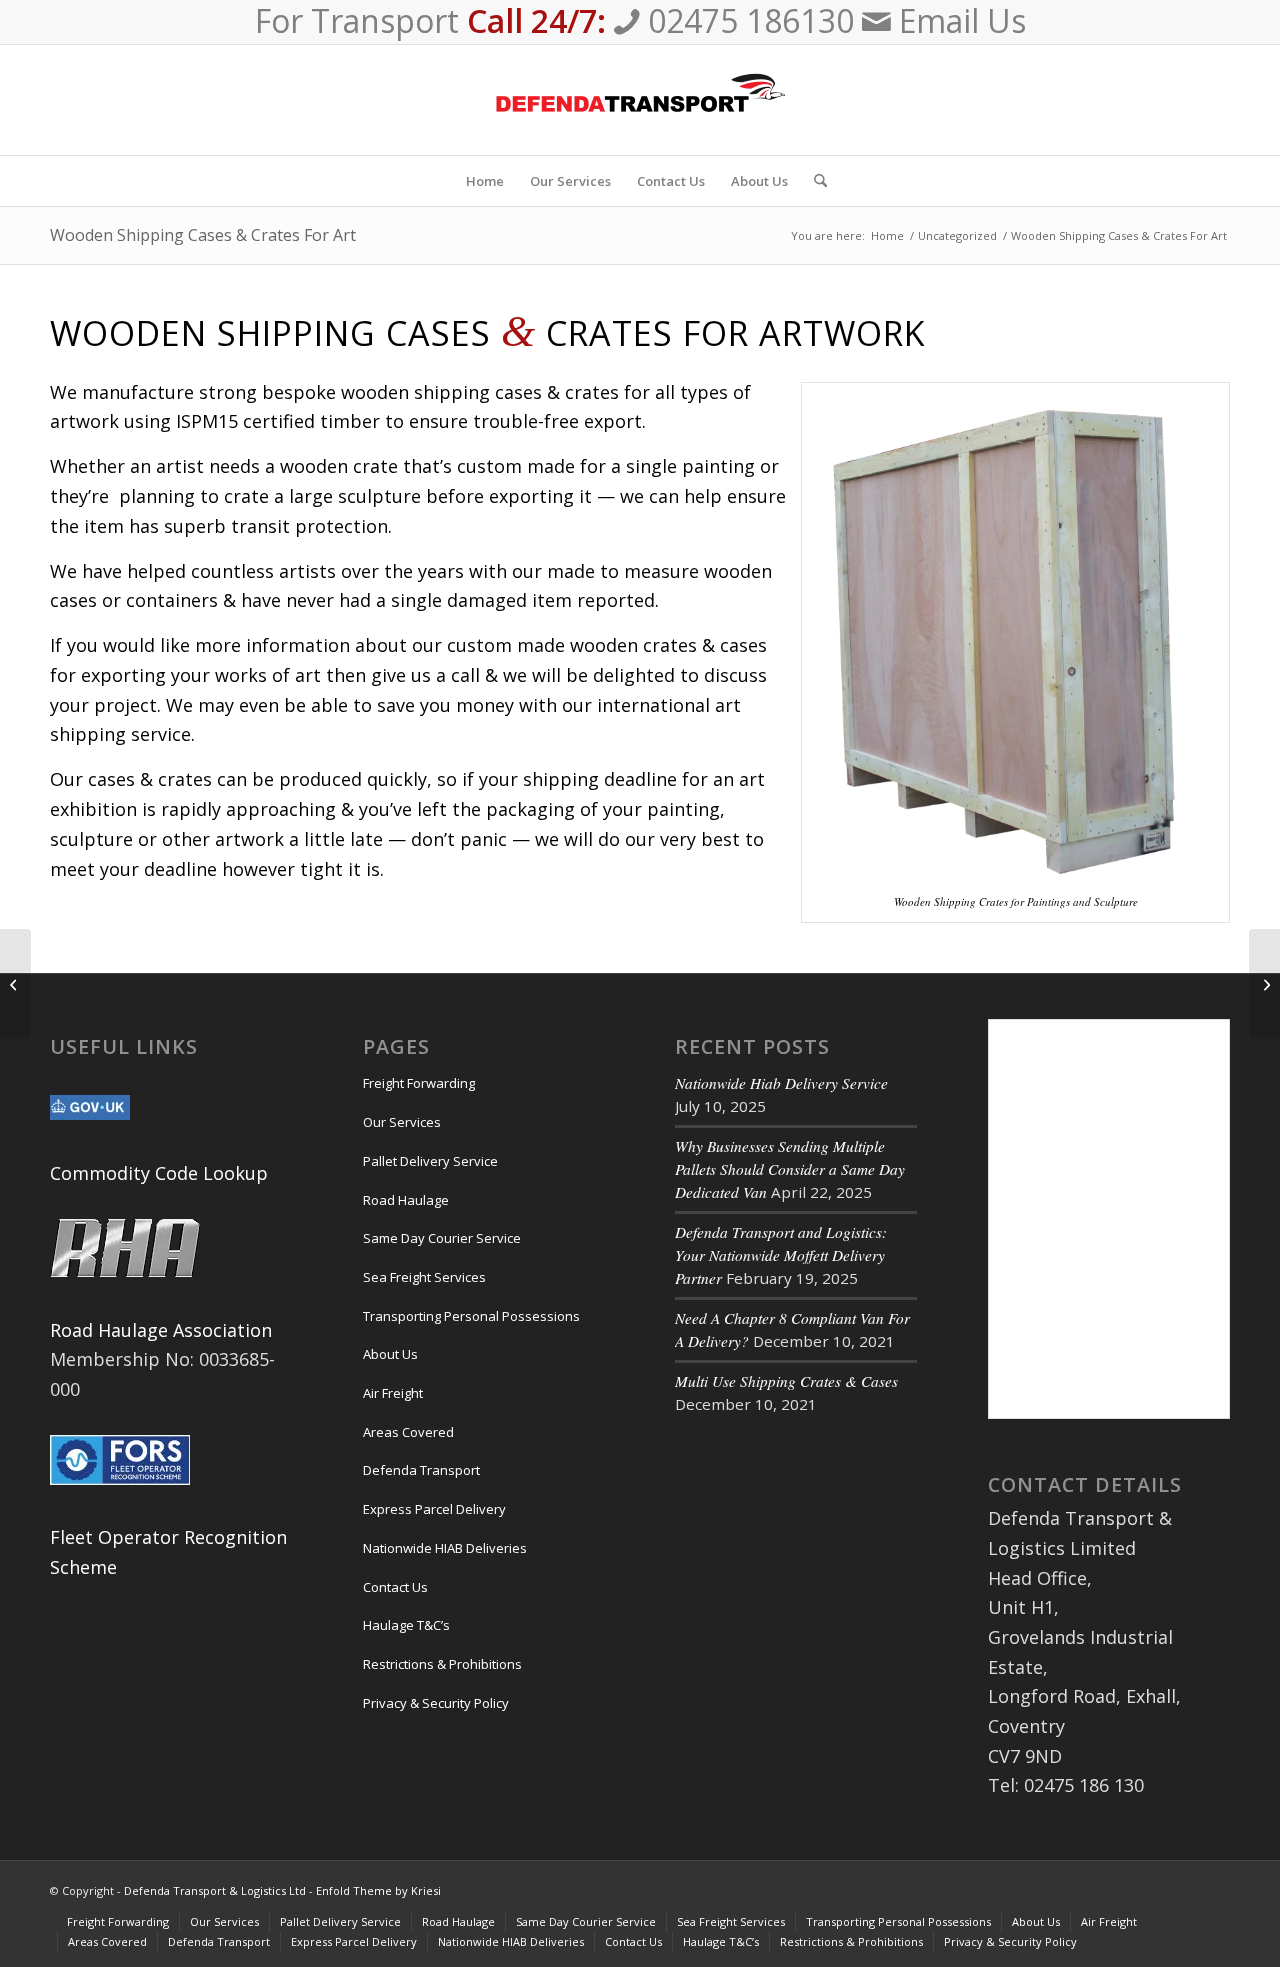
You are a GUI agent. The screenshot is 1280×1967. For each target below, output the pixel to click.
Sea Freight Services (424, 1277)
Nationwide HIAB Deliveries (445, 1548)
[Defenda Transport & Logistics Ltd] (640, 100)
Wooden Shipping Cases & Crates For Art (203, 235)
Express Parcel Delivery (434, 1509)
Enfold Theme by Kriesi (378, 1890)
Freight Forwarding (419, 1083)
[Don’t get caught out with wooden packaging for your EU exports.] (15, 984)
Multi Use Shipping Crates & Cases (786, 1381)
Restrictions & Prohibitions (442, 1664)
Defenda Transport (421, 1470)
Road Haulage (406, 1200)
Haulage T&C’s (406, 1625)
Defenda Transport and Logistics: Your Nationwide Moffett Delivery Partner (781, 1255)
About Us (390, 1354)
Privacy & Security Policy (436, 1703)
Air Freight (393, 1393)
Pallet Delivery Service (430, 1161)
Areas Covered (408, 1432)
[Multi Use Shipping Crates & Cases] (1264, 984)
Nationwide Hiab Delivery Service (781, 1083)
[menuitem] (485, 181)
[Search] (814, 181)
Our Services (402, 1122)
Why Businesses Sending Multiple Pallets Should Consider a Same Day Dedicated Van (790, 1169)
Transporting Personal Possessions (471, 1316)
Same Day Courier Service (442, 1238)
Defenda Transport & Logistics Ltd (215, 1890)
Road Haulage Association (161, 1330)
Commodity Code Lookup (159, 1173)
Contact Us (395, 1587)
